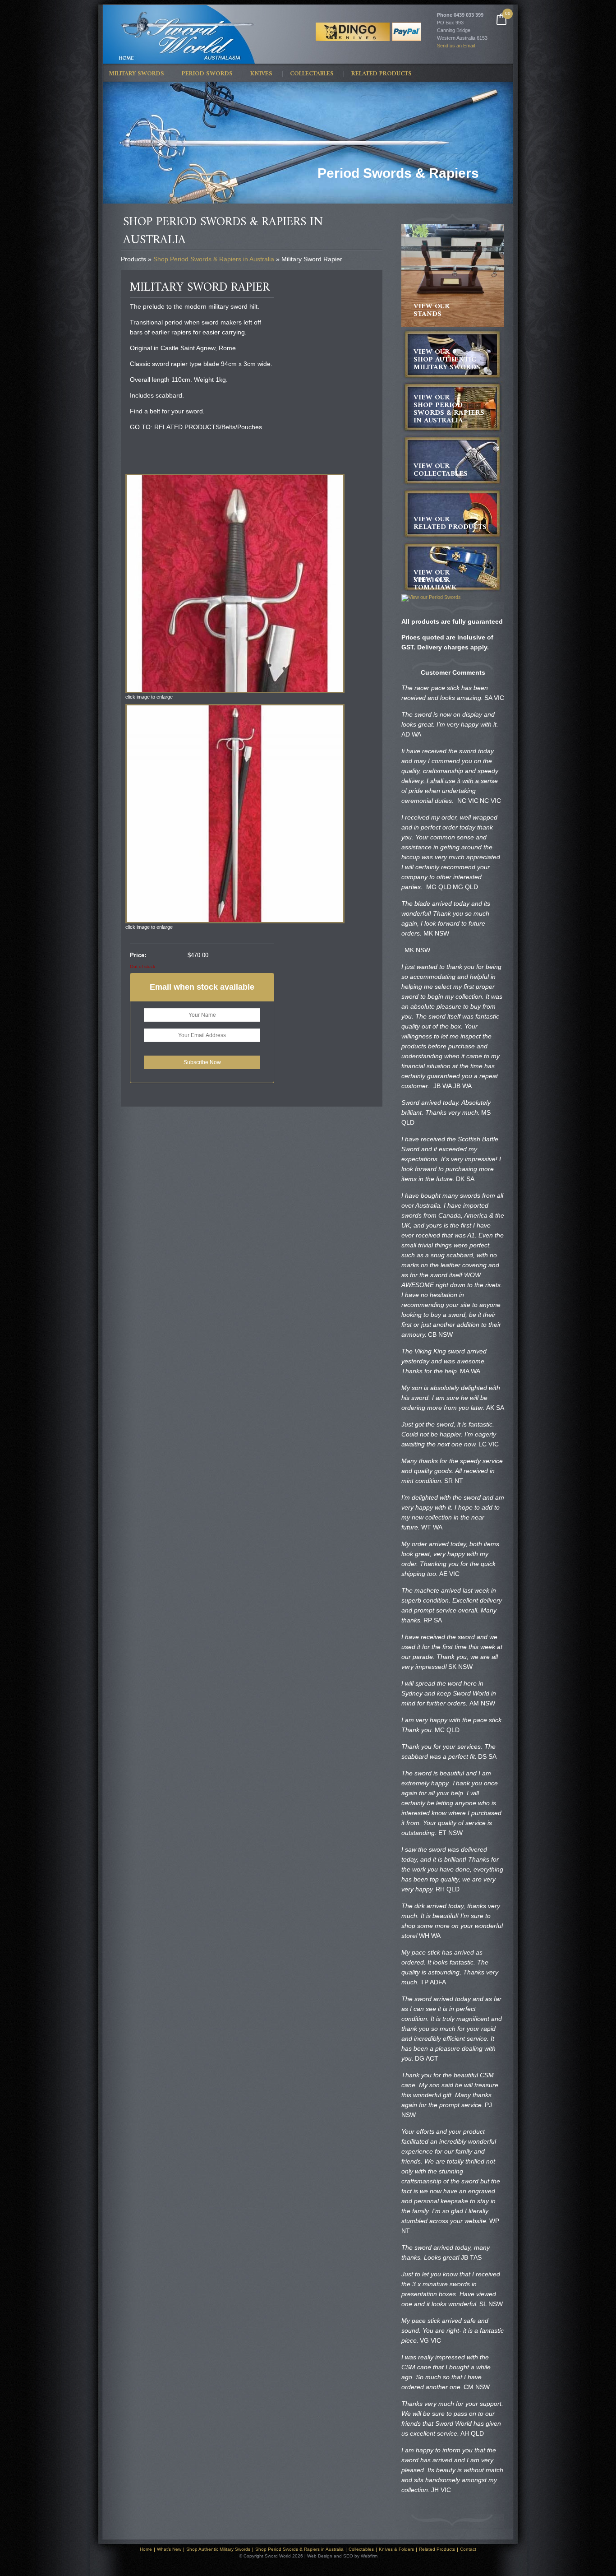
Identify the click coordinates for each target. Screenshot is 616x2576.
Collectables (312, 74)
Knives (261, 74)
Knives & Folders (396, 2549)
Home (146, 2549)
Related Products (382, 74)
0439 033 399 (469, 15)
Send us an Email (456, 46)
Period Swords (207, 74)
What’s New (169, 2549)
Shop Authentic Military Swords (218, 2549)
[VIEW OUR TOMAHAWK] (431, 598)
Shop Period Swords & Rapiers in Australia (214, 259)
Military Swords (136, 74)
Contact (468, 2549)
